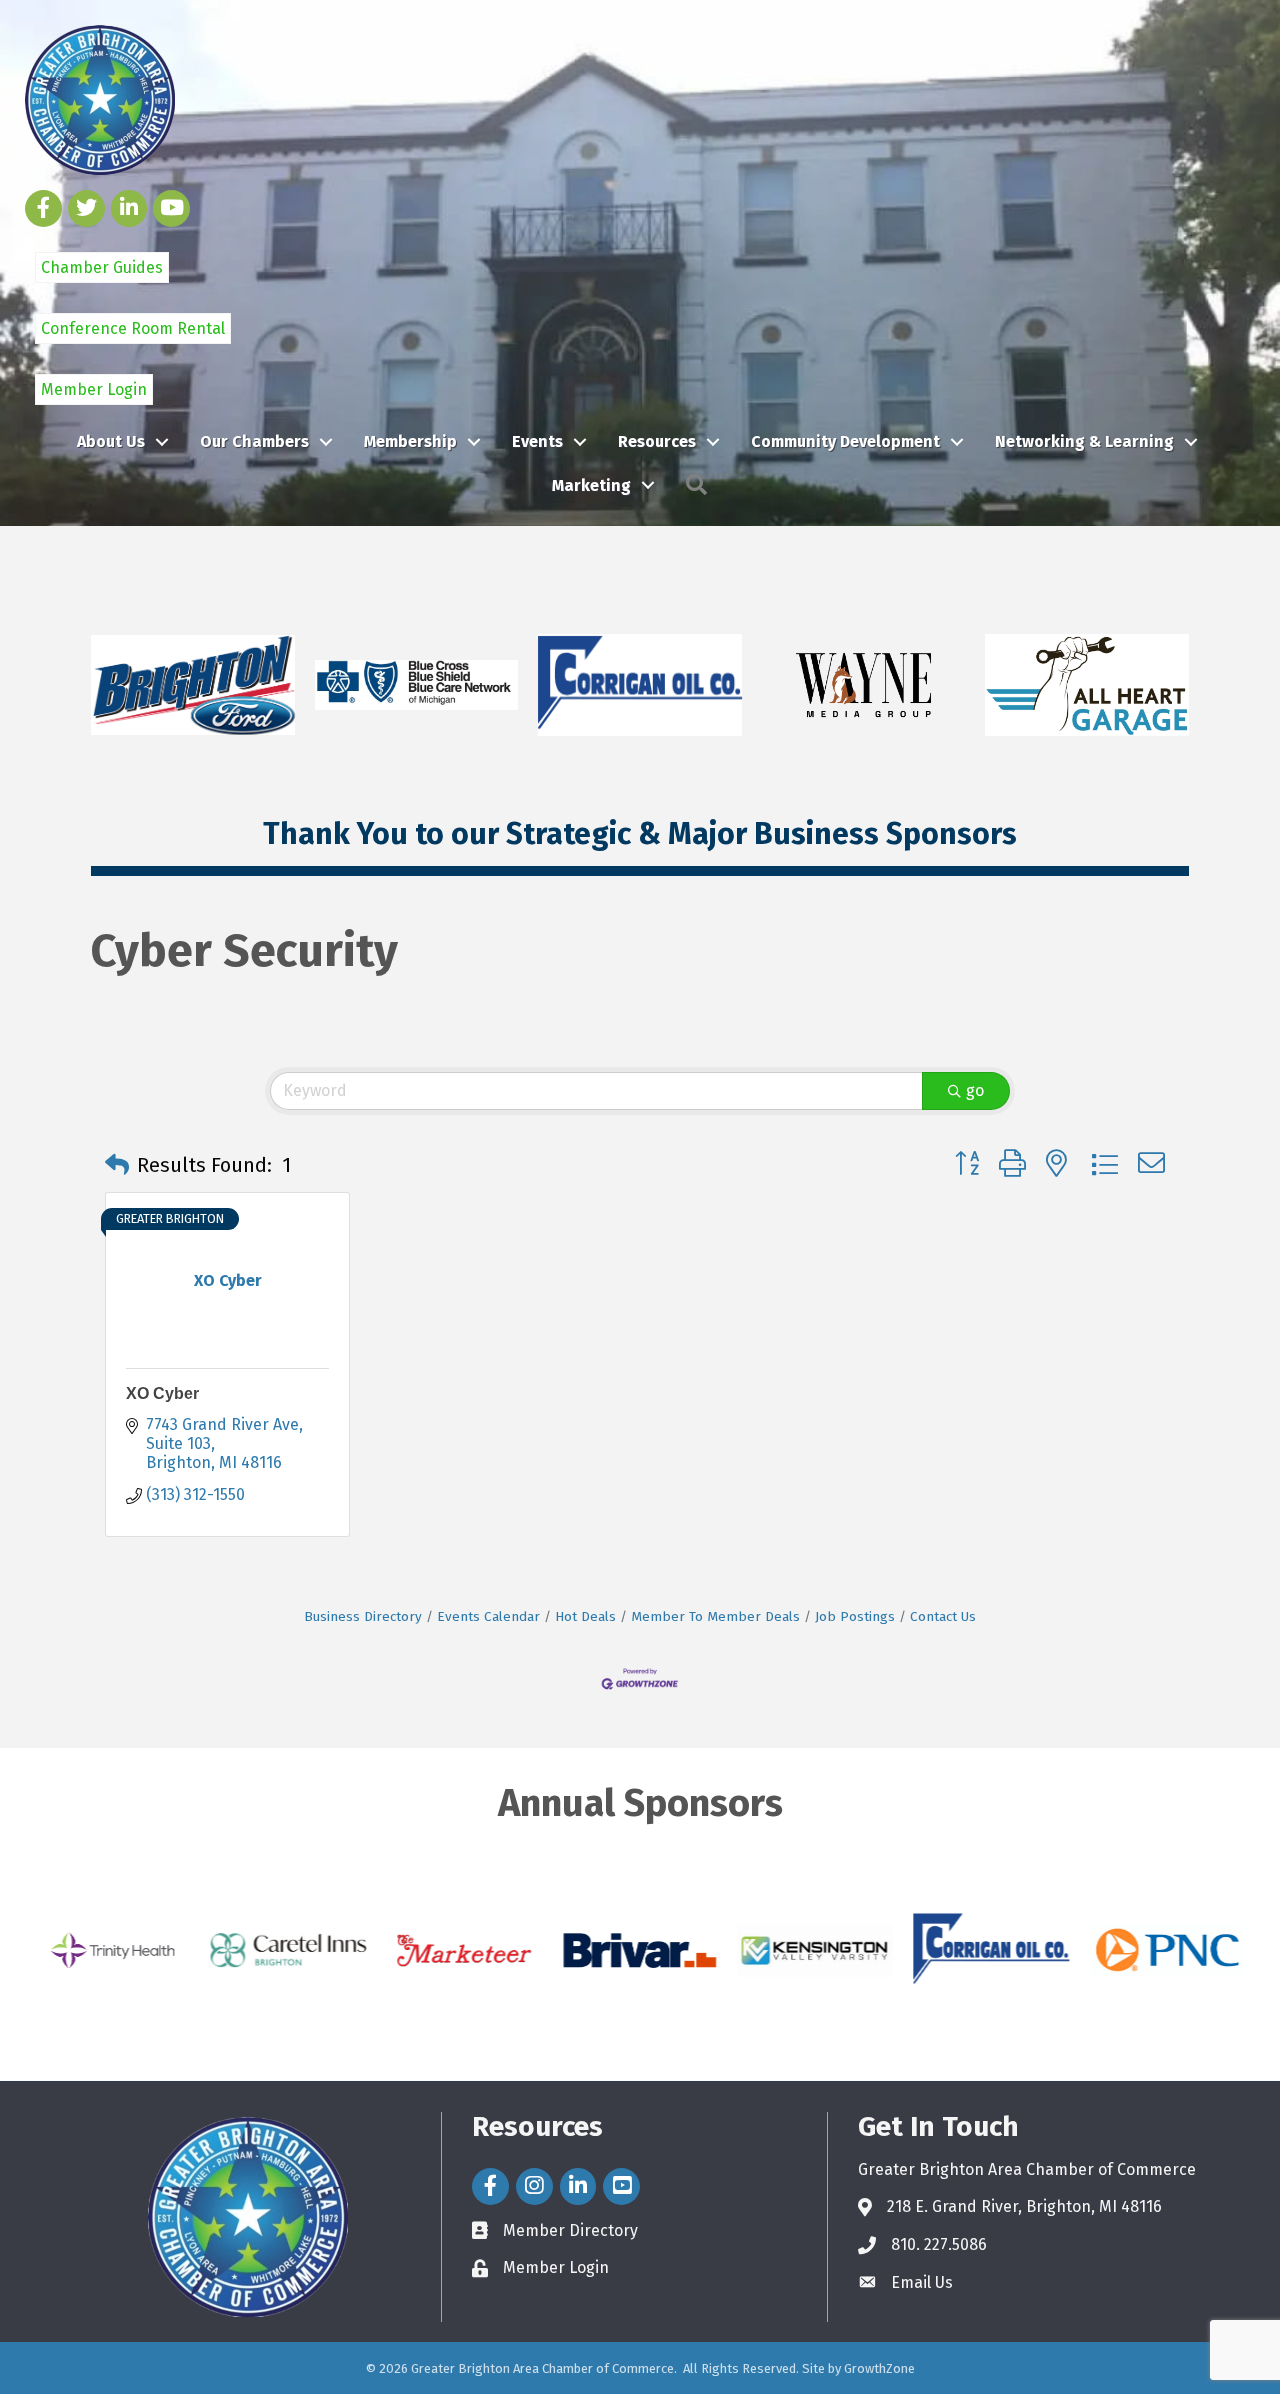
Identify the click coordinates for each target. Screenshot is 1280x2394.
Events (537, 441)
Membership (410, 441)
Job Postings (855, 1616)
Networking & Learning (1084, 441)
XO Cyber (162, 1393)
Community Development (845, 441)
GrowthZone (879, 2368)
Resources (657, 441)
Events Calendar (488, 1616)
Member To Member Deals (715, 1616)
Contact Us (943, 1616)
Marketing (591, 485)
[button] (117, 1165)
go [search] (975, 1090)
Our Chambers (254, 441)
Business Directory (363, 1616)
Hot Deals (585, 1616)
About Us (111, 441)
